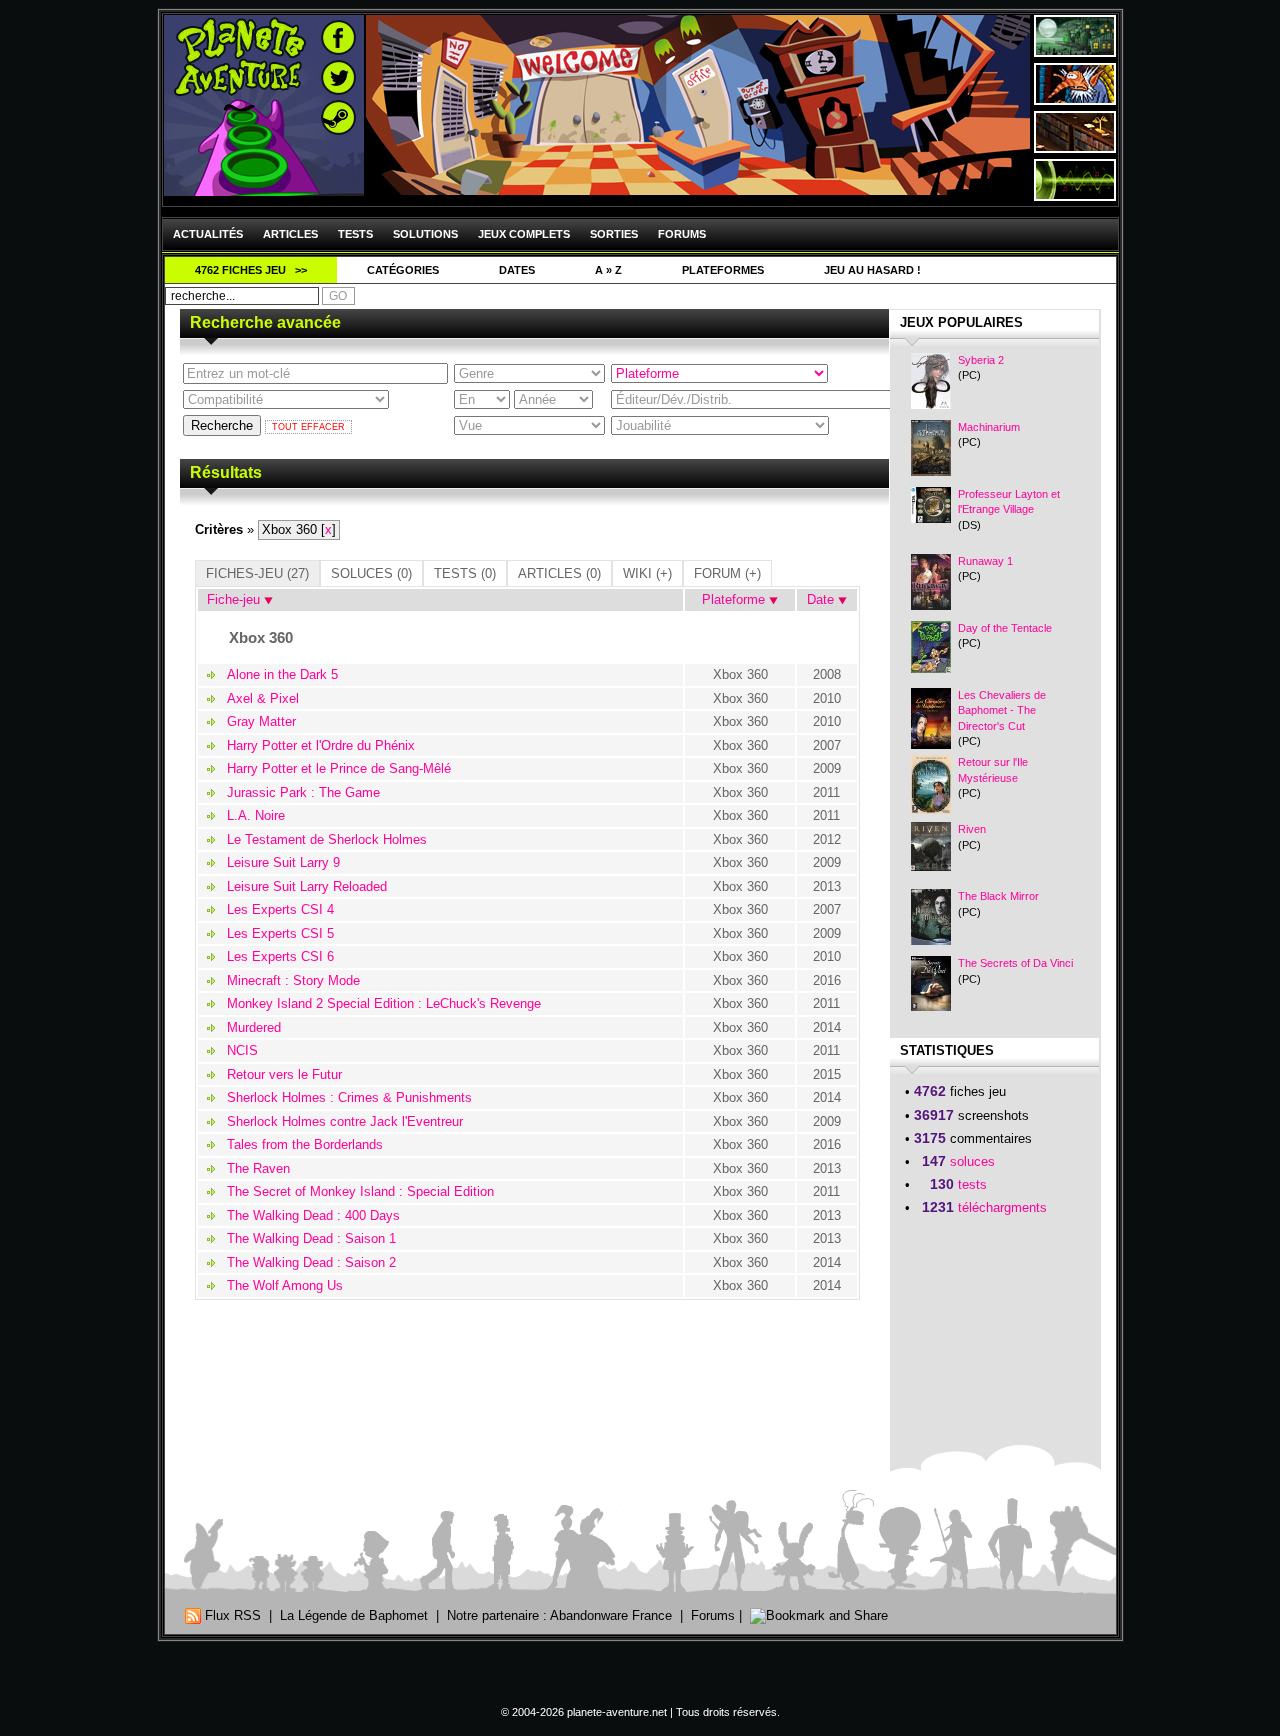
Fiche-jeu (231, 599)
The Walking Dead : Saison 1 (311, 1238)
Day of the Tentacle (1005, 628)
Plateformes (723, 270)
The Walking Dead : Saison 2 (311, 1262)
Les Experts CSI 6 (280, 956)
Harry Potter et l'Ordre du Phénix (321, 745)
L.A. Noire (256, 815)
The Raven (258, 1168)
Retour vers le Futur (284, 1074)
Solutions (425, 234)
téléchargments (1002, 1207)
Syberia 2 (981, 360)
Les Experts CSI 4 (280, 909)
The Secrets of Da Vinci (1015, 963)
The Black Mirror (998, 896)
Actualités (208, 234)
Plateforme (735, 599)
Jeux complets (524, 234)
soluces (972, 1161)
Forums (682, 234)
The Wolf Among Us (285, 1285)
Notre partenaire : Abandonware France (559, 1615)
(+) (647, 573)
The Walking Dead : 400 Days (313, 1215)
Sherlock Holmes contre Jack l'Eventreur (345, 1121)
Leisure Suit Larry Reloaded (307, 886)
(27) (257, 573)
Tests (355, 234)
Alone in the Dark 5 (282, 674)
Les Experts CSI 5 (280, 933)
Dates (517, 270)
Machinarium (989, 427)
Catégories (403, 270)
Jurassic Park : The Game (303, 792)
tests (972, 1184)
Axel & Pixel (263, 698)
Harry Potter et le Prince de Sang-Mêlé (339, 768)
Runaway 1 (985, 561)
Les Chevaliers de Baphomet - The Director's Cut (1002, 710)
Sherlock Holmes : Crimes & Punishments (349, 1097)
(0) (371, 573)
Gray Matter (261, 721)
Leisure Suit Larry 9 (283, 862)
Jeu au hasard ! (872, 270)
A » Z (608, 270)
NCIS (242, 1050)
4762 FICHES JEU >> (251, 270)
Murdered (254, 1027)
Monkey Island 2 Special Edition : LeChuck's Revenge (384, 1003)
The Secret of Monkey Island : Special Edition (360, 1191)
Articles (290, 234)
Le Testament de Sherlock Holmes (327, 839)
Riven (972, 829)
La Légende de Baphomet (354, 1615)
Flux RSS (231, 1615)
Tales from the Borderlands (305, 1144)
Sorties (614, 234)
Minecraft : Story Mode (293, 980)
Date (822, 599)
